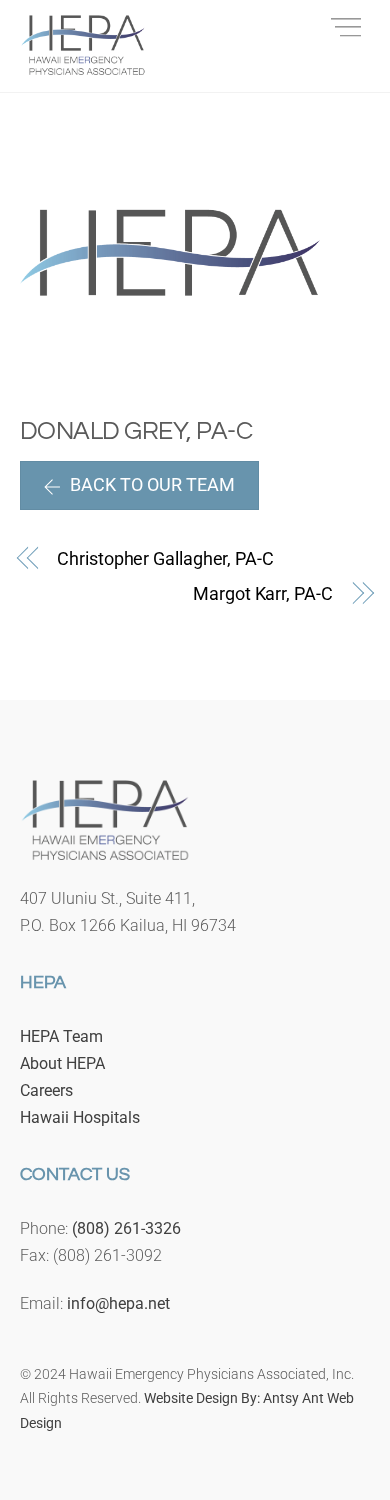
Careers (46, 1090)
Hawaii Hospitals (80, 1117)
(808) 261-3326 (126, 1228)
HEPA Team (61, 1036)
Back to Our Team (152, 484)
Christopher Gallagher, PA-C (165, 558)
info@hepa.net (118, 1303)
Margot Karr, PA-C (262, 593)
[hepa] (83, 66)
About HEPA (62, 1063)
